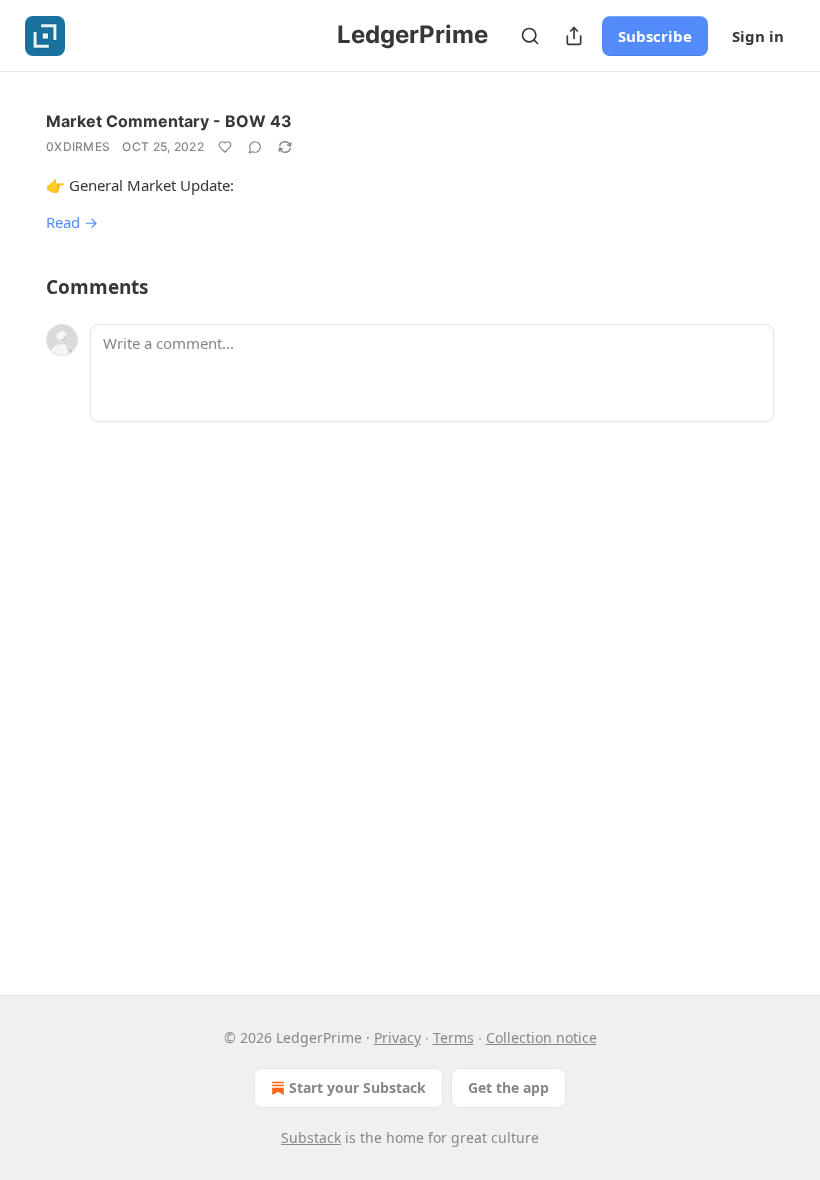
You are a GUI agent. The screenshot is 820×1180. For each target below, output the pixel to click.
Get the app (508, 1087)
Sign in (758, 36)
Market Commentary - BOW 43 (169, 121)
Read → (72, 222)
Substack (311, 1137)
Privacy (397, 1037)
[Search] (530, 36)
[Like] (225, 147)
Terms (453, 1037)
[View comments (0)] (255, 147)
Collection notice (541, 1037)
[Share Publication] (574, 36)
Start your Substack (357, 1087)
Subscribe (655, 36)
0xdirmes (78, 146)
